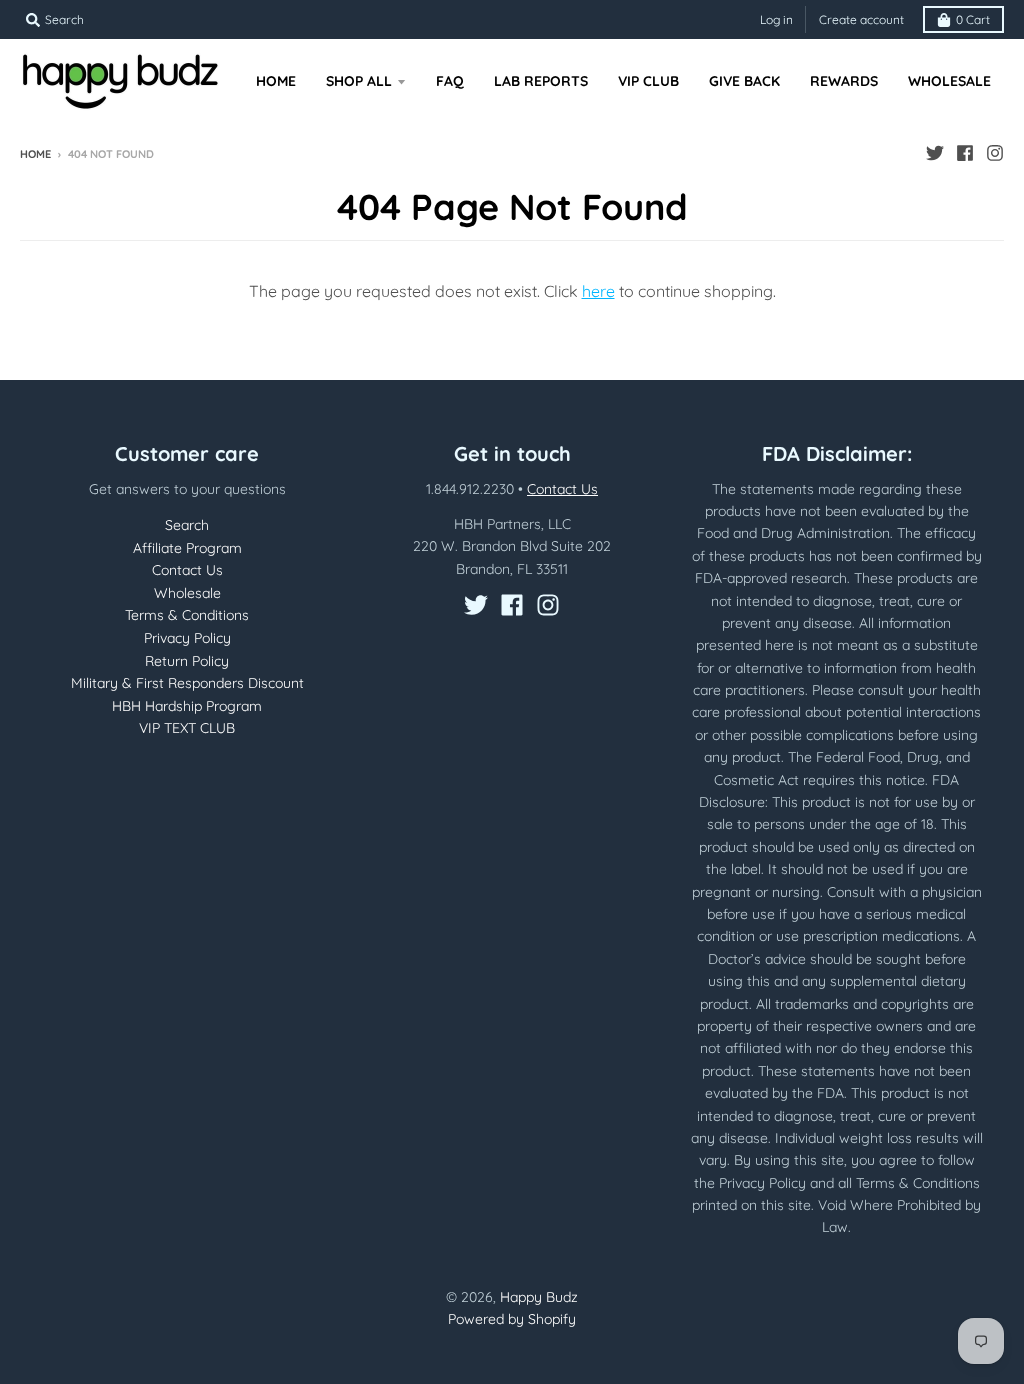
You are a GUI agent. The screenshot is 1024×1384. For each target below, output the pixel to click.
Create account (861, 19)
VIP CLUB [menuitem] (648, 81)
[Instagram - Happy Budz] (995, 153)
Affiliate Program (187, 548)
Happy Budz (539, 1297)
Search (187, 525)
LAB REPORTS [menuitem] (541, 81)
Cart (973, 19)
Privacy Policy (187, 638)
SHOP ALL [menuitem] (359, 81)
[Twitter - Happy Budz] (935, 153)
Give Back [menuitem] (744, 81)
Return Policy (187, 661)
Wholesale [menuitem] (949, 81)
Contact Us (187, 570)
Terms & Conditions (187, 615)
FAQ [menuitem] (450, 81)
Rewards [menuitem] (844, 81)
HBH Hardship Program (187, 706)
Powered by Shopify (512, 1319)
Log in (776, 19)
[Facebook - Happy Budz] (965, 153)
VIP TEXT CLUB (187, 728)
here (598, 291)
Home (35, 154)
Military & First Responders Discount (187, 683)
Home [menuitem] (276, 81)
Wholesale (187, 593)
